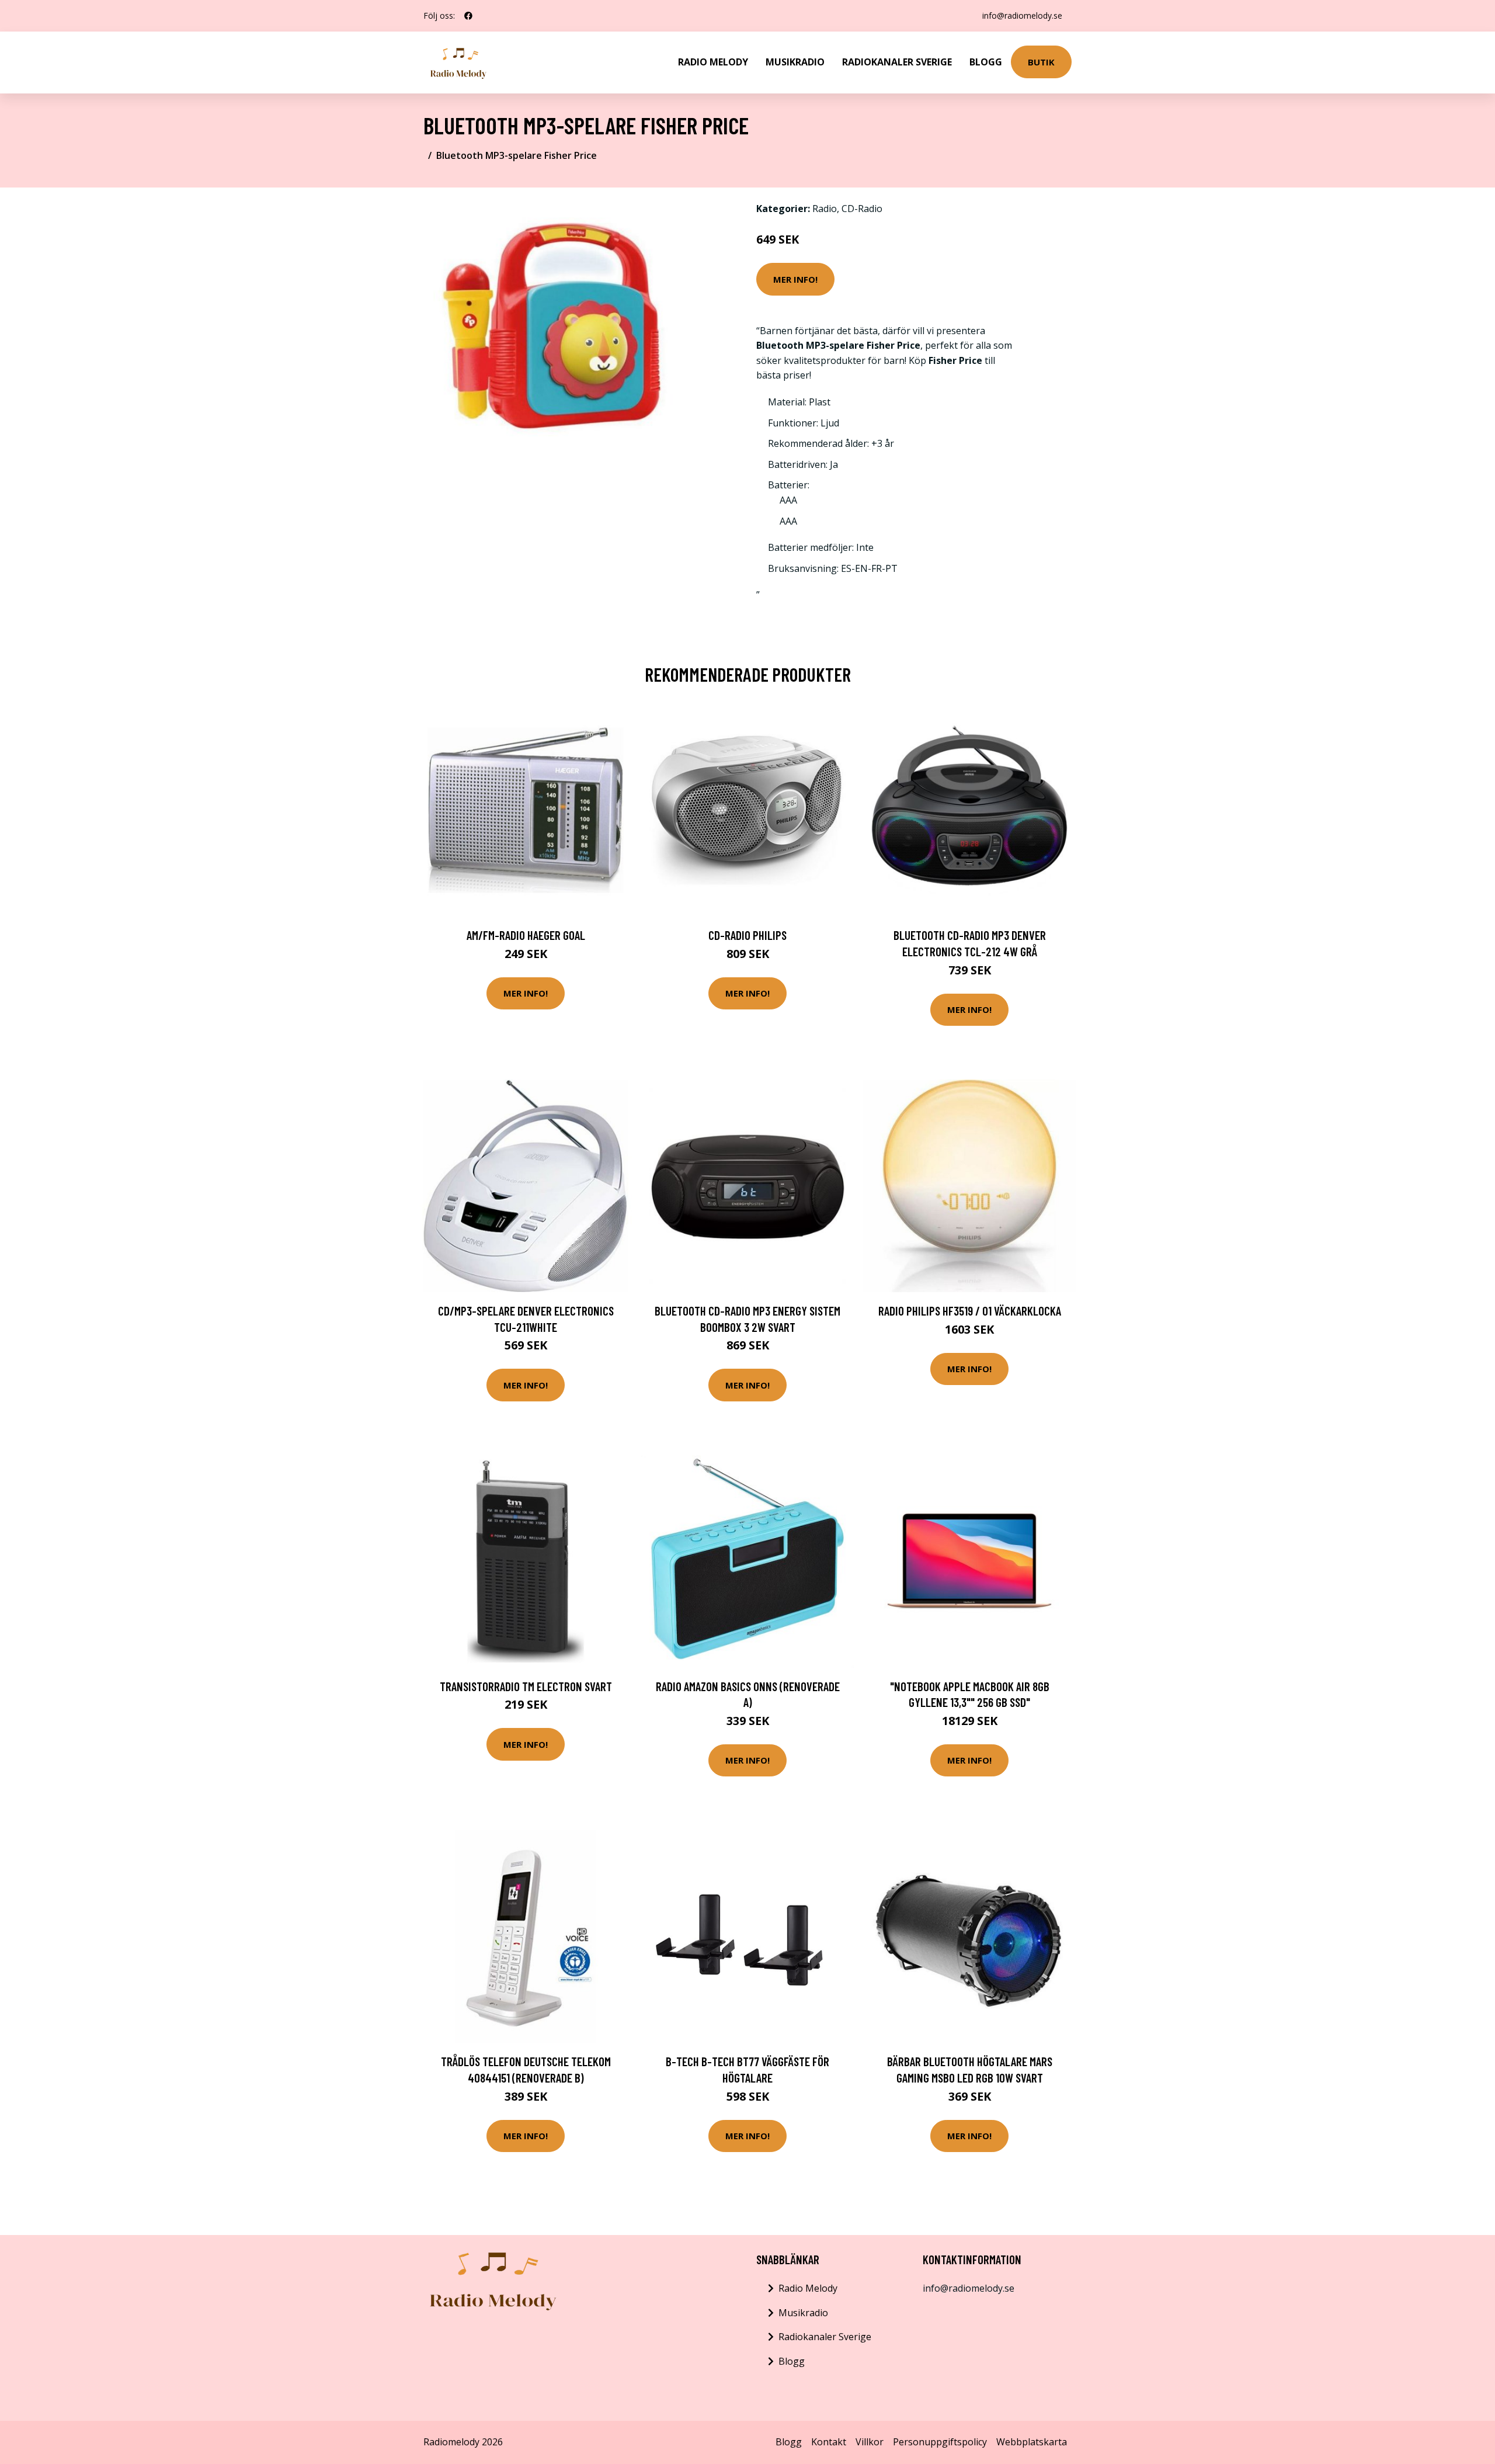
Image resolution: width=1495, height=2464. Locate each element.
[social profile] (468, 16)
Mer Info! (795, 279)
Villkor (870, 2442)
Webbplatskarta (1032, 2442)
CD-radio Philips (747, 935)
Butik (1041, 62)
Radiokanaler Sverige (897, 62)
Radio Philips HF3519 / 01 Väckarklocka (970, 1311)
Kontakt (829, 2442)
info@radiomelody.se (1022, 15)
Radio (825, 209)
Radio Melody (713, 62)
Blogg (986, 62)
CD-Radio (862, 209)
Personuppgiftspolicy (940, 2442)
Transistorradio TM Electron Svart (526, 1686)
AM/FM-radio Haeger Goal (526, 935)
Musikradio (795, 62)
